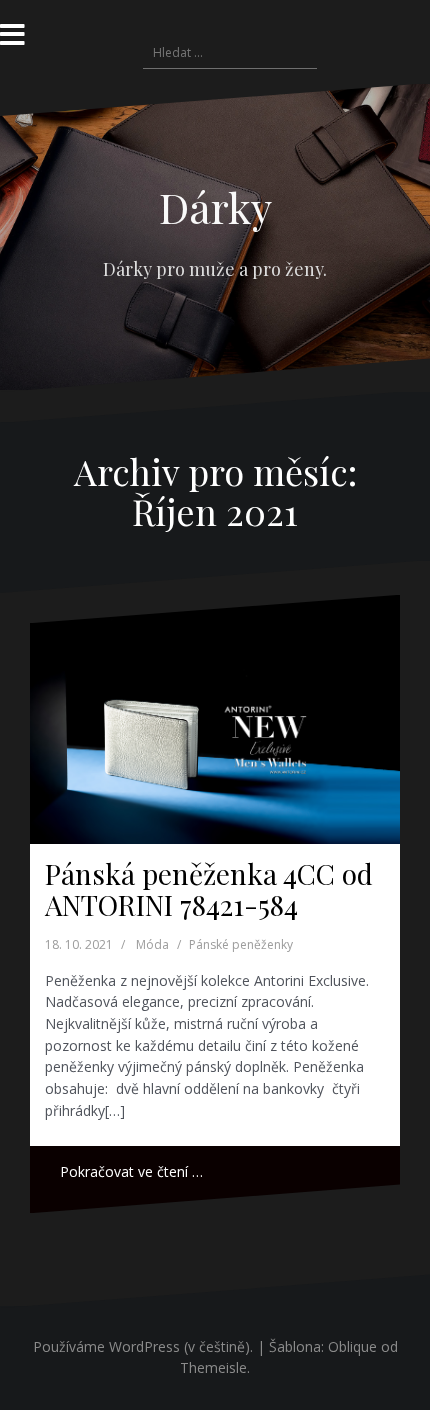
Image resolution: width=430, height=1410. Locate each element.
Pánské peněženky (241, 944)
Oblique (352, 1346)
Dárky (215, 207)
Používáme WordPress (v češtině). (143, 1346)
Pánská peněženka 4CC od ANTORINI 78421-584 (209, 889)
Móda (152, 944)
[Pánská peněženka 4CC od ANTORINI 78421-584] (215, 719)
